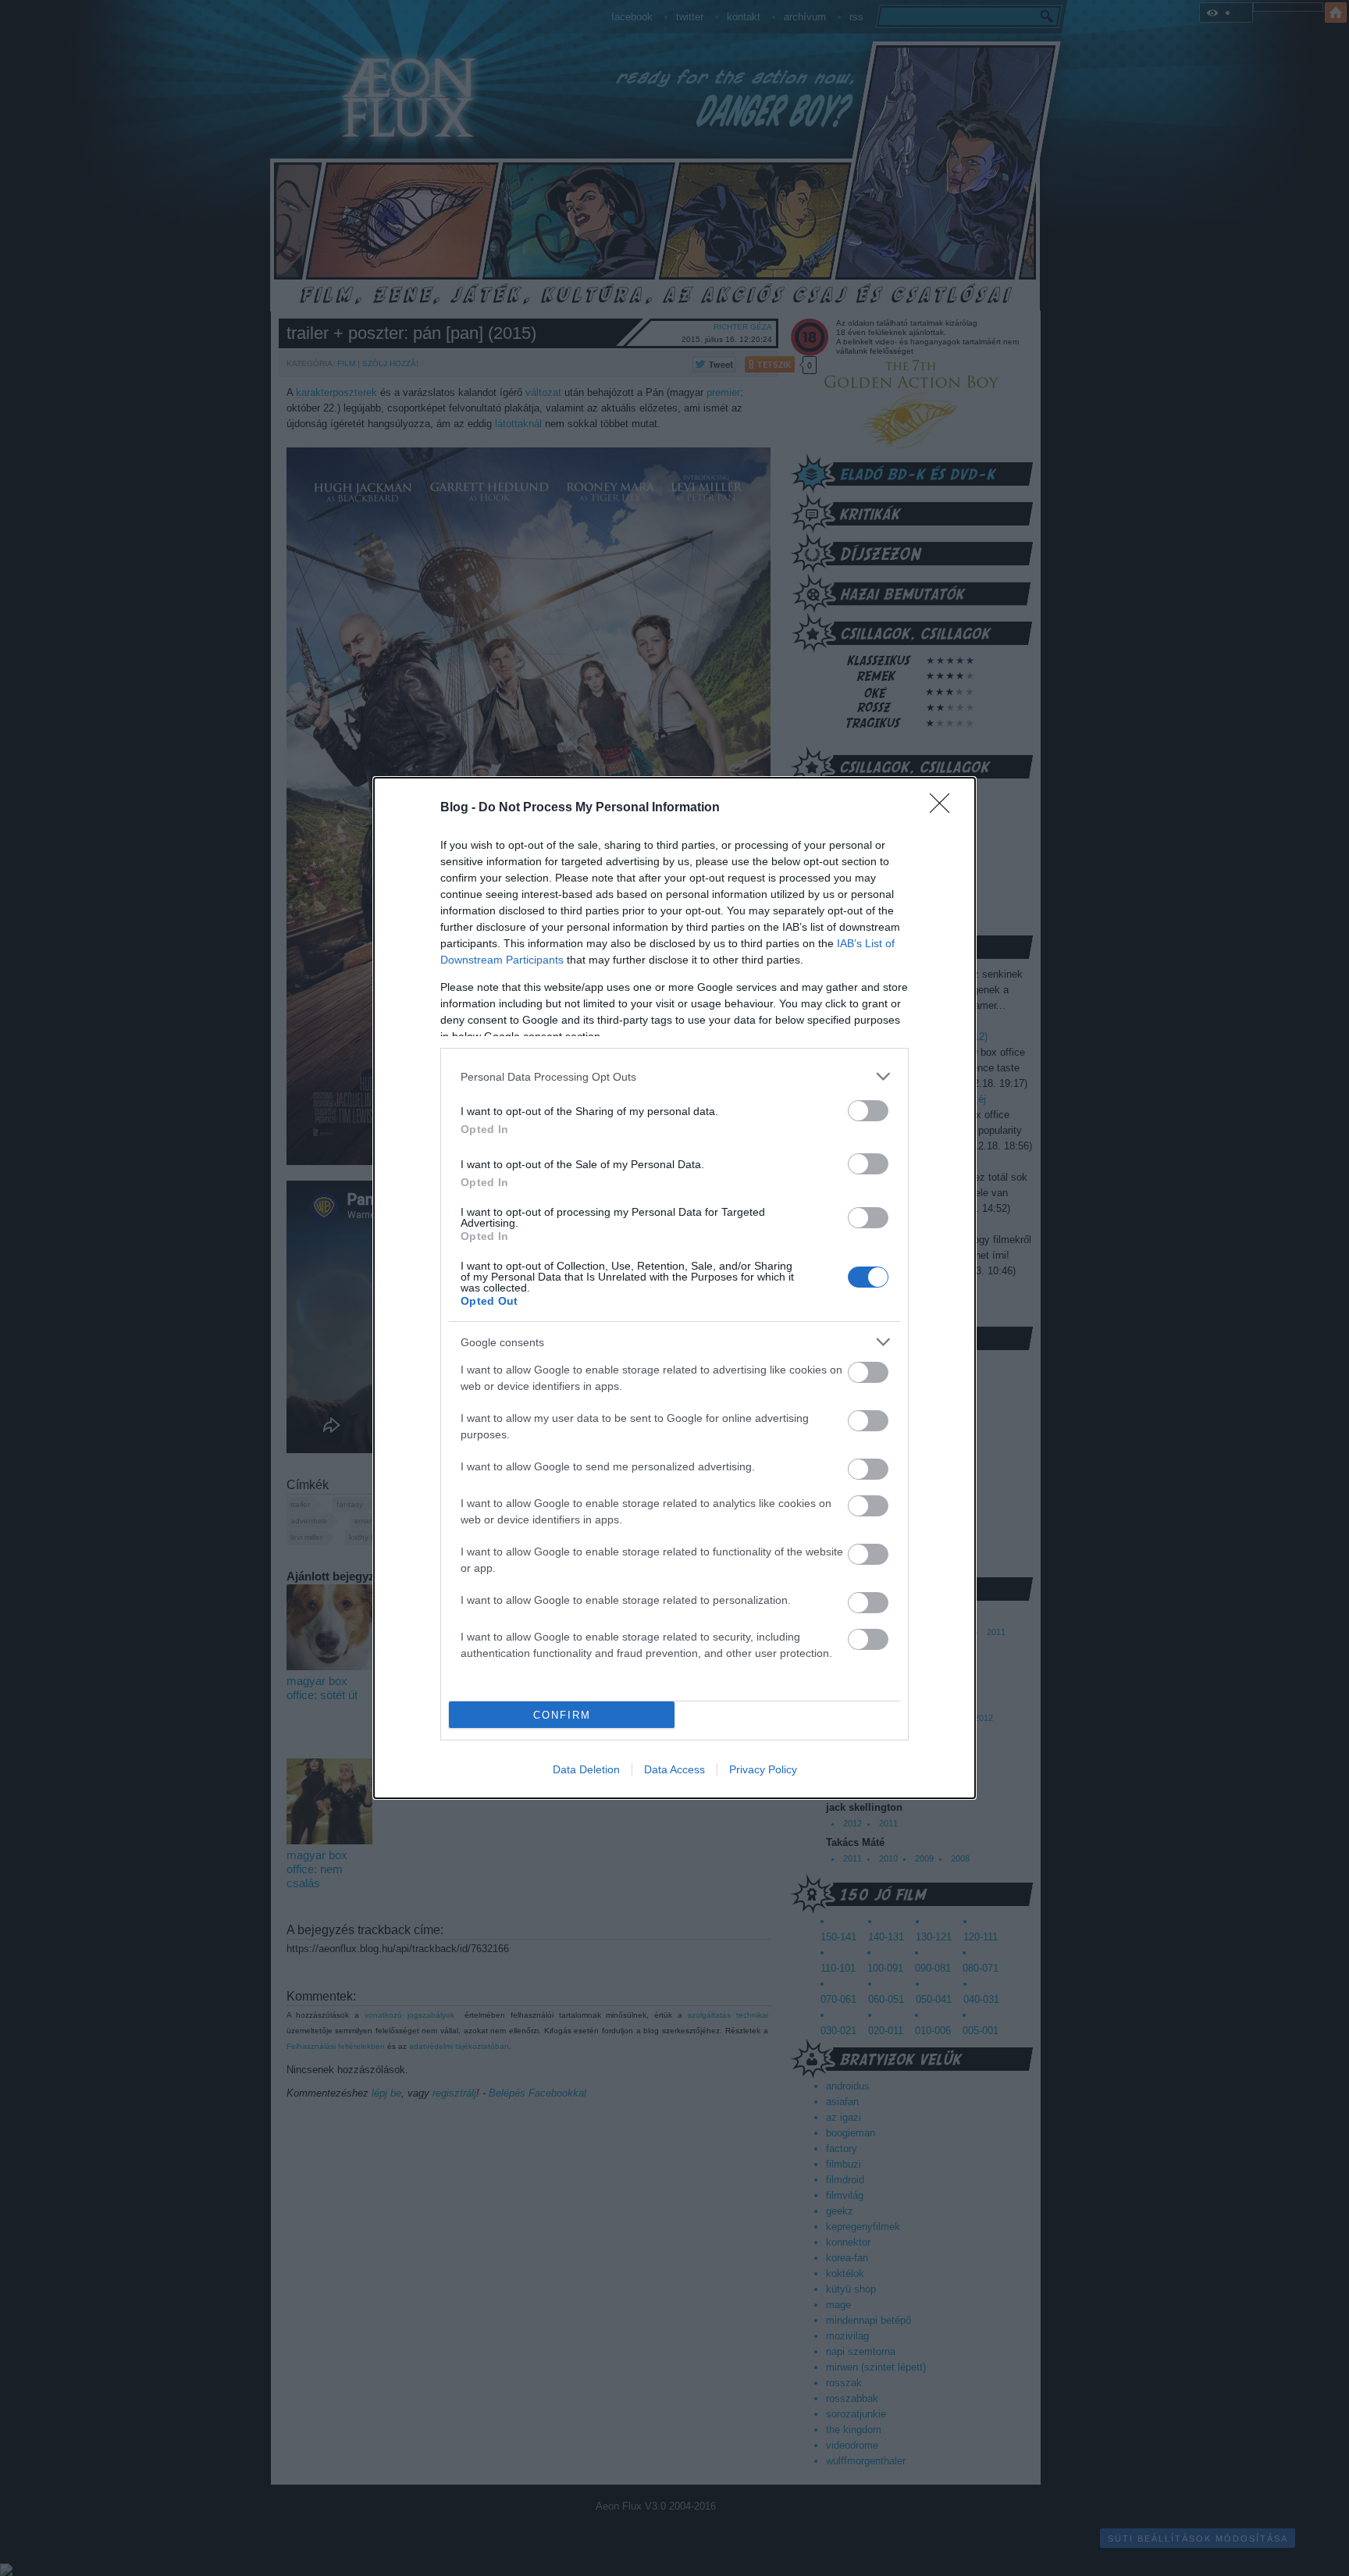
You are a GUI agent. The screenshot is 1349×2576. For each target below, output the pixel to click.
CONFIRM (562, 1715)
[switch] (868, 1111)
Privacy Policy (763, 1769)
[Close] (945, 808)
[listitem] (674, 1076)
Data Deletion (586, 1769)
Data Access (674, 1769)
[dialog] (674, 1288)
